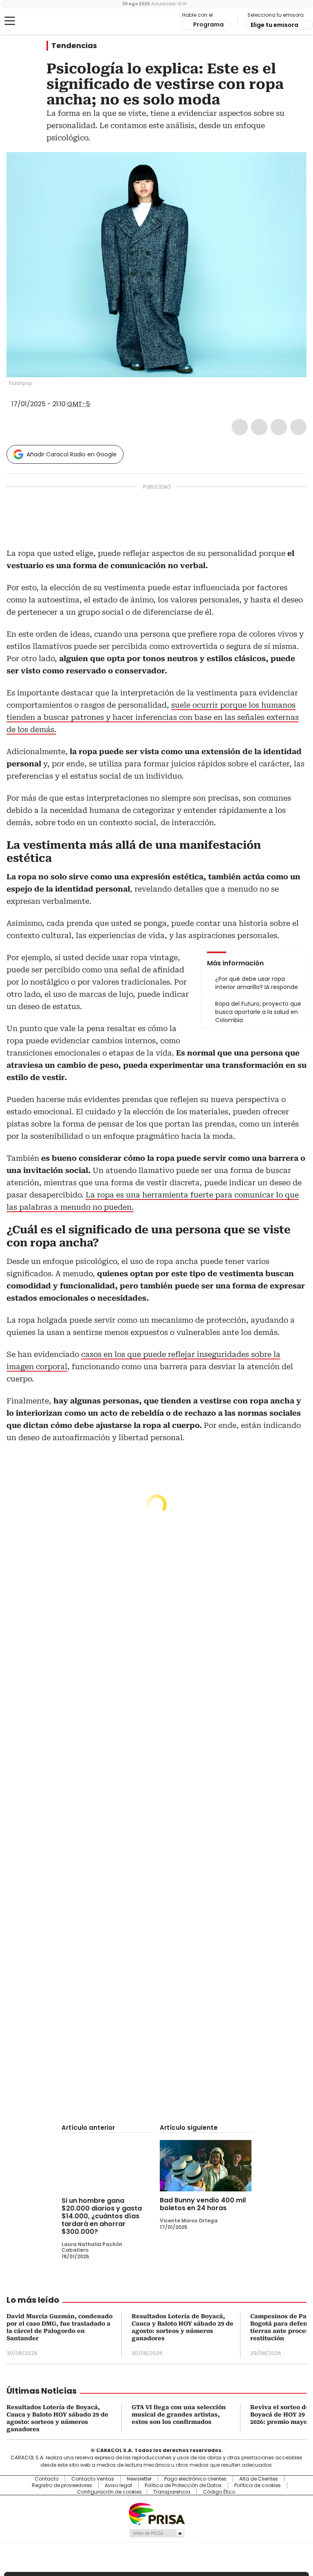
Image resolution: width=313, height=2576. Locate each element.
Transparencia (172, 2492)
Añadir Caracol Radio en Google (72, 454)
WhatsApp (298, 427)
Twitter (259, 427)
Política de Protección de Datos (183, 2485)
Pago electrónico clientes (195, 2479)
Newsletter (139, 2479)
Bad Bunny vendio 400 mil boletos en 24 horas (203, 2204)
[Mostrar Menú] (10, 21)
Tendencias (74, 46)
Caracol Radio (39, 21)
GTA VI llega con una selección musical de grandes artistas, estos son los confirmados (179, 2414)
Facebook (240, 427)
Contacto (47, 2479)
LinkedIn (279, 427)
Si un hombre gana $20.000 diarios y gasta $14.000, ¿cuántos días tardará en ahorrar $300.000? (102, 2216)
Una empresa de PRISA (156, 2513)
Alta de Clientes (259, 2479)
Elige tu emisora (274, 25)
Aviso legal (118, 2485)
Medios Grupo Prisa (157, 2533)
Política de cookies (258, 2485)
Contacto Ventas (93, 2479)
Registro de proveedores (62, 2485)
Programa (208, 24)
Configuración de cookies (109, 2492)
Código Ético (219, 2492)
